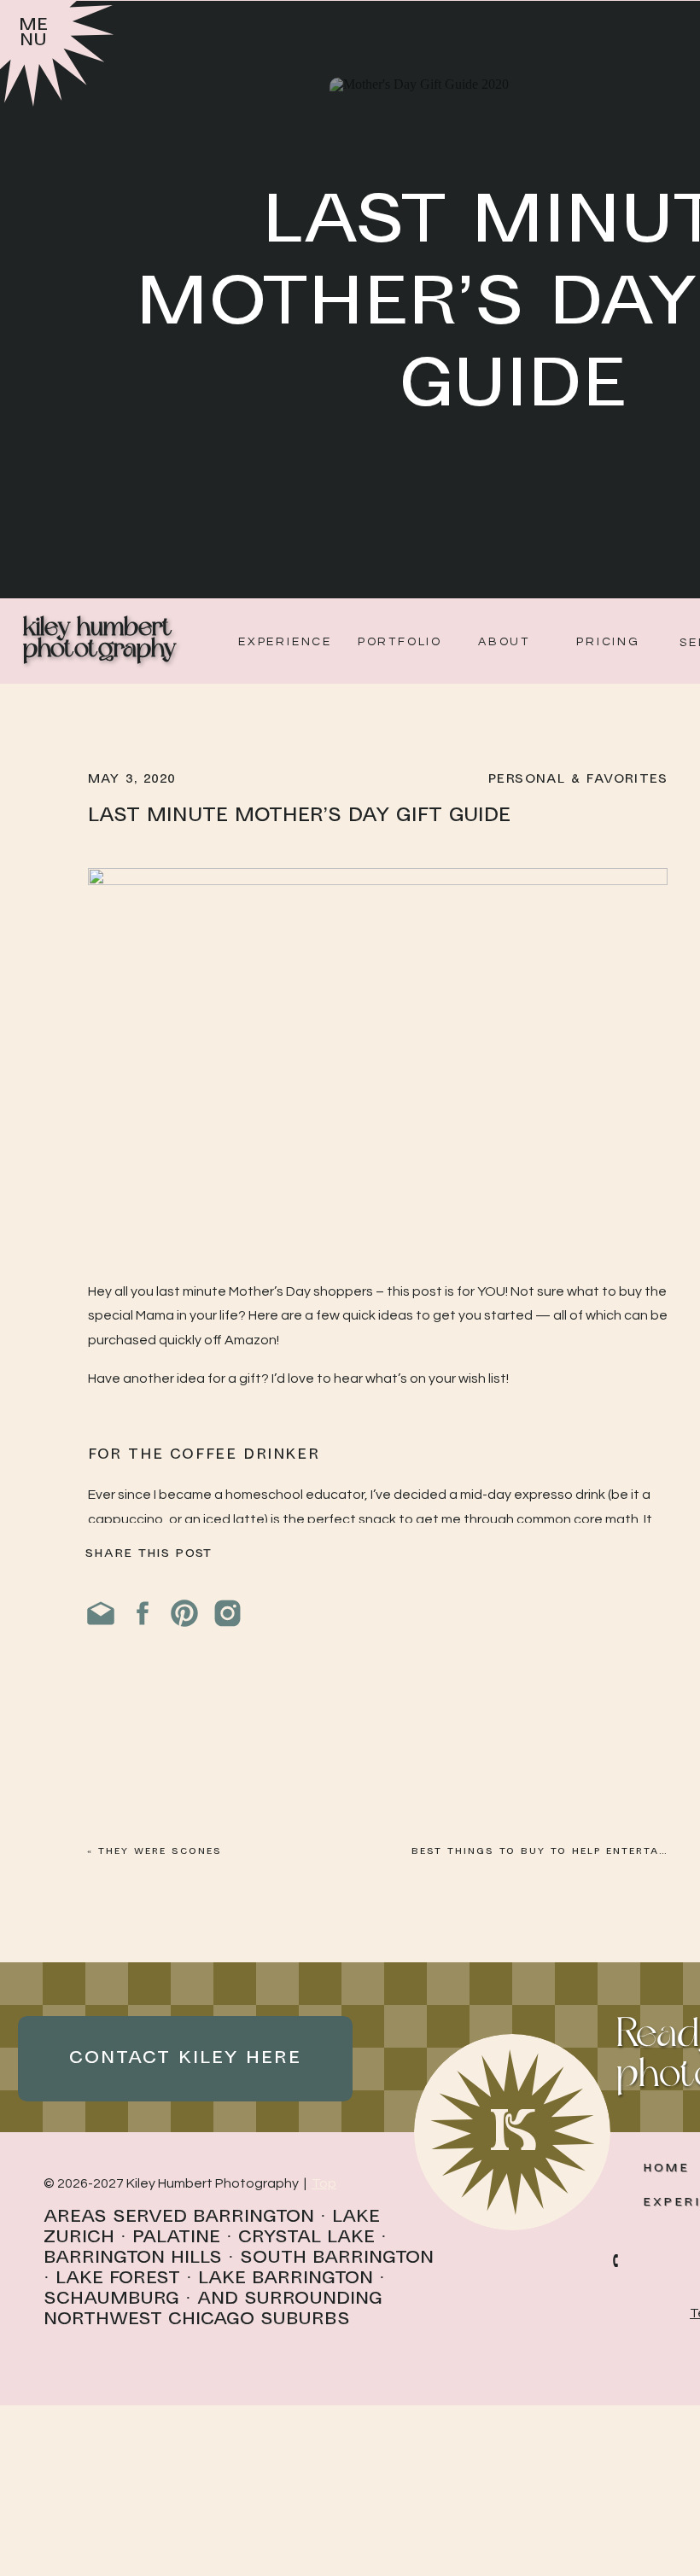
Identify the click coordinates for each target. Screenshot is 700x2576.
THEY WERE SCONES (160, 1851)
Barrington (254, 2217)
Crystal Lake (306, 2238)
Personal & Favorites (578, 779)
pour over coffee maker (215, 1815)
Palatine (176, 2238)
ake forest (123, 2279)
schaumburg (111, 2299)
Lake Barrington (286, 2279)
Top (324, 2183)
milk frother (226, 1692)
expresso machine (353, 1594)
